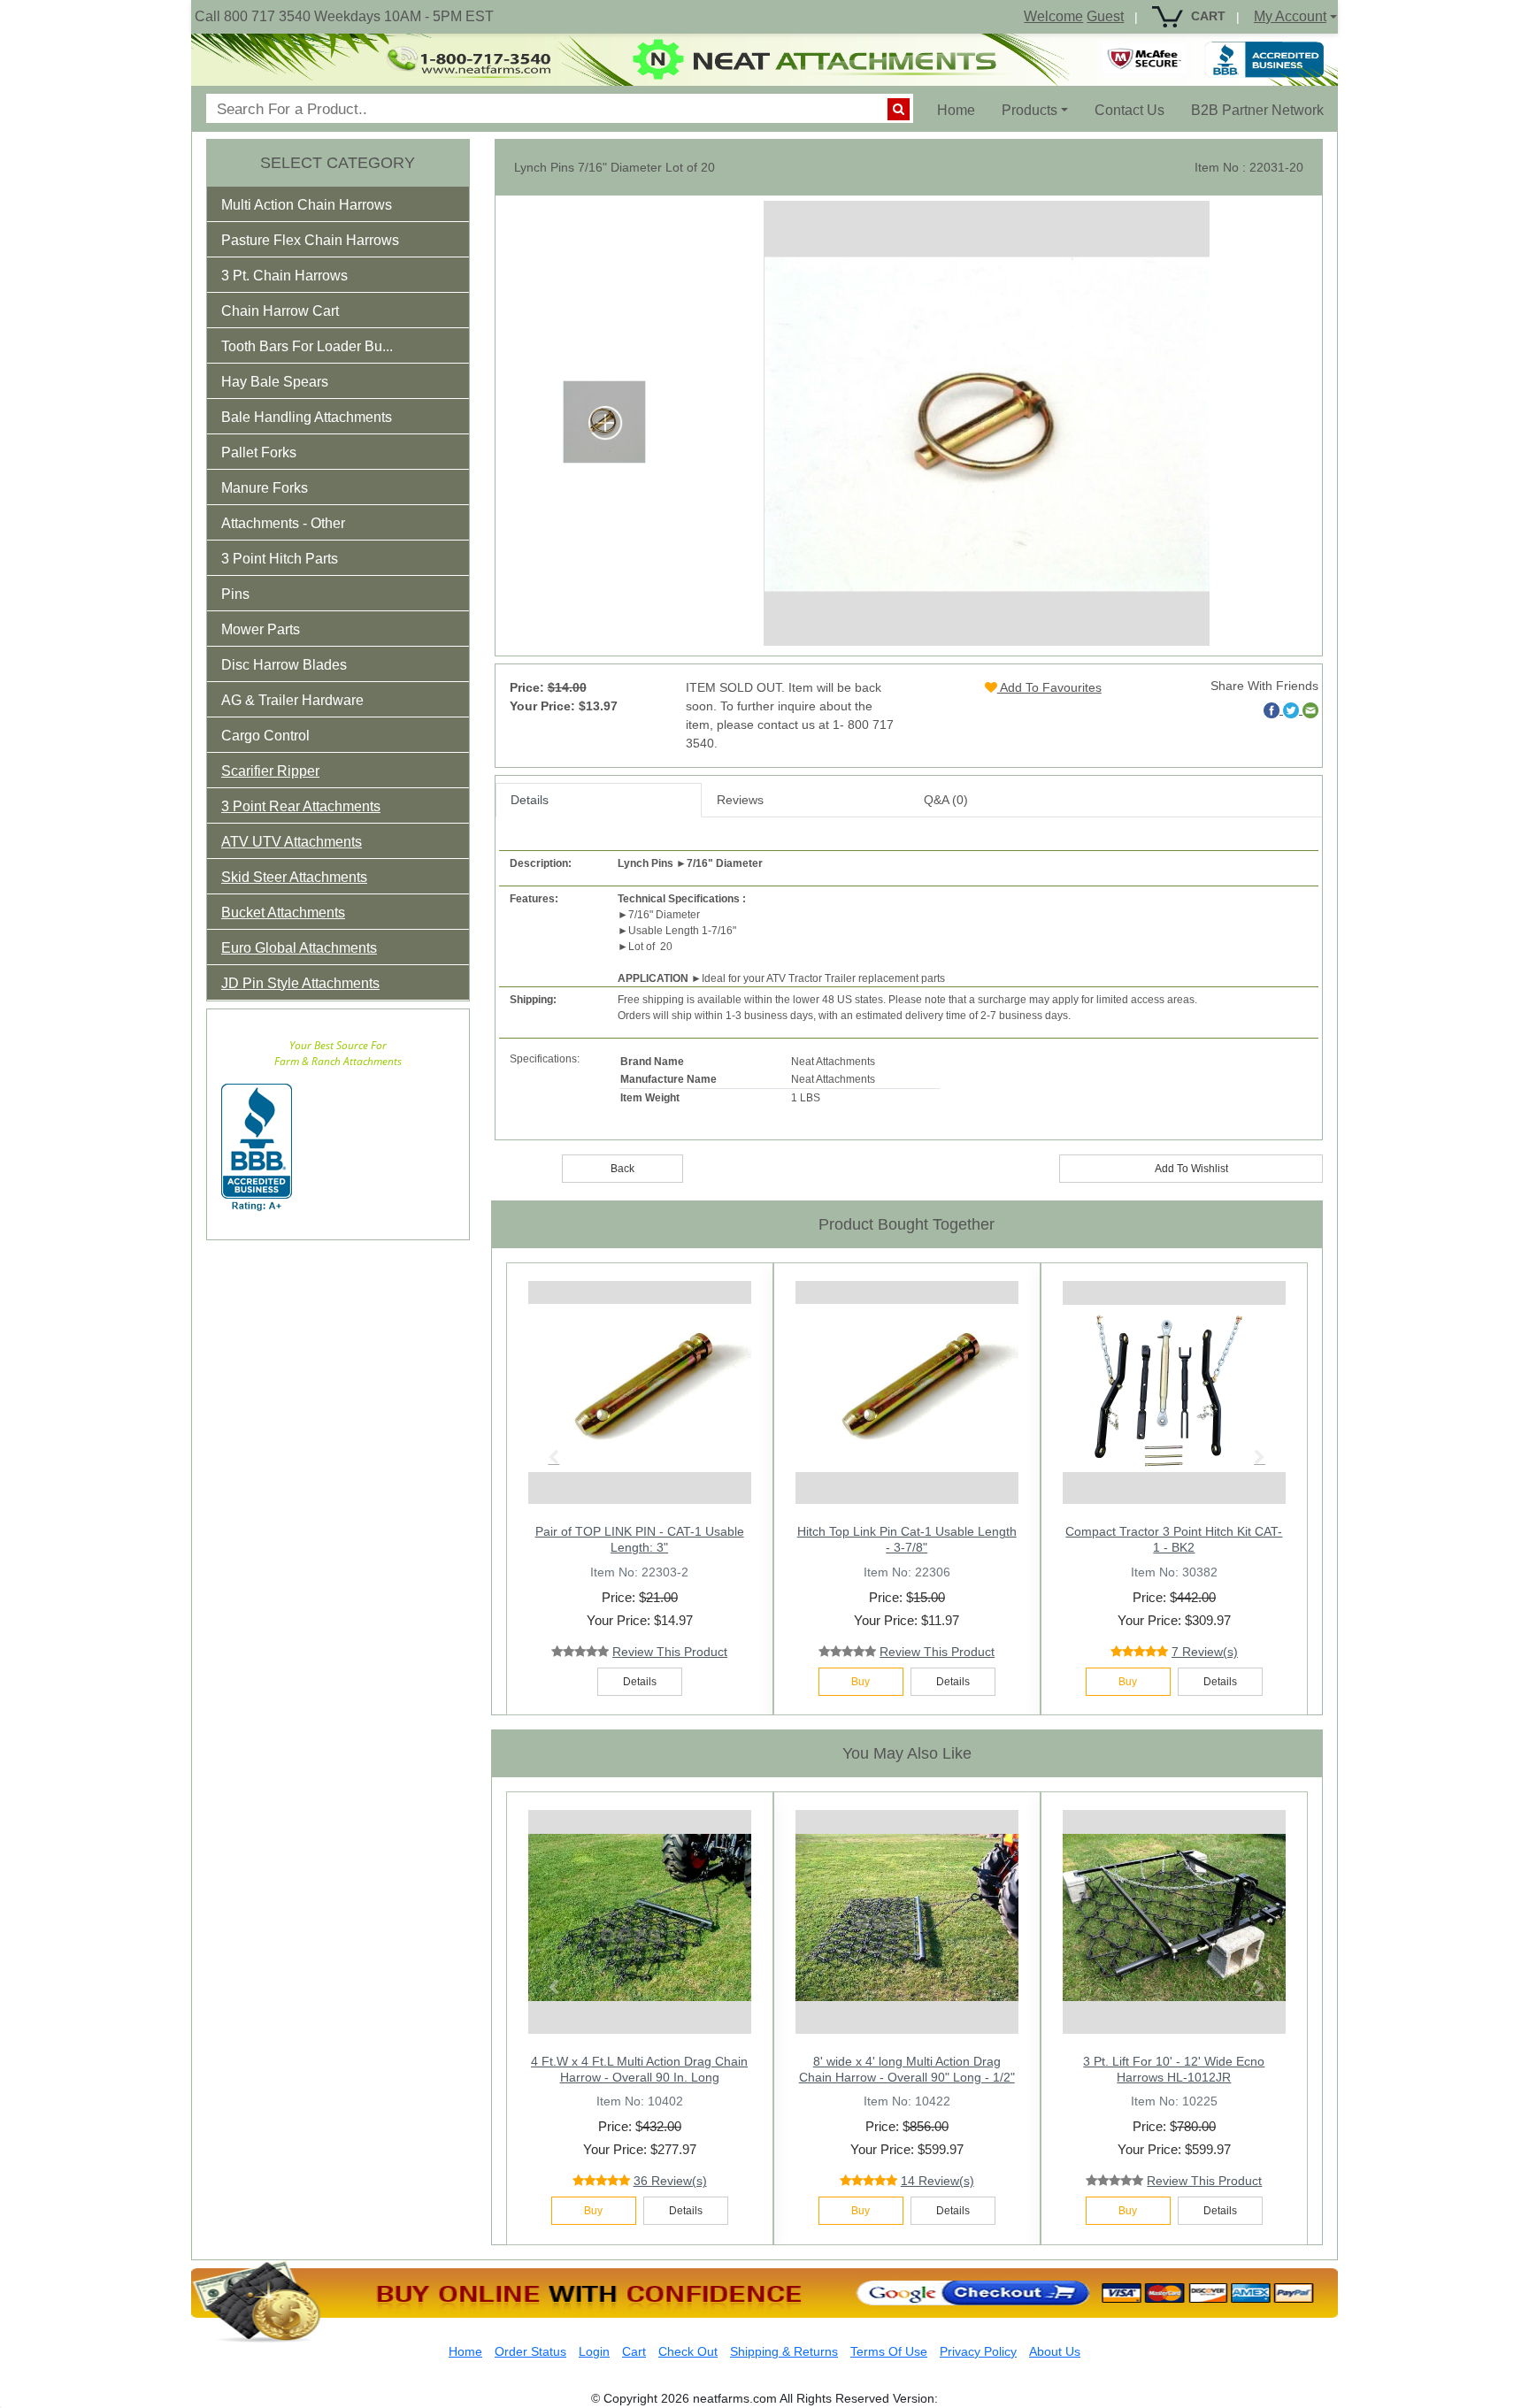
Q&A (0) (946, 800)
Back (622, 1169)
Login (594, 2351)
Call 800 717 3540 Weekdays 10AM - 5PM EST (344, 16)
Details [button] (640, 1682)
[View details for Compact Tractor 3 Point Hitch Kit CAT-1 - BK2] (1174, 1388)
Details (530, 800)
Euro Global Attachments (299, 948)
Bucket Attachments (283, 913)
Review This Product (670, 1652)
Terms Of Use (889, 2351)
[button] (319, 208)
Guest (1105, 16)
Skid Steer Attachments (294, 877)
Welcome (1053, 16)
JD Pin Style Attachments (300, 983)
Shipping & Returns (784, 2351)
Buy (861, 1682)
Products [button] (1030, 110)
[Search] (899, 109)
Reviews (740, 800)
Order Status (530, 2351)
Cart (634, 2351)
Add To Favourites (1049, 687)
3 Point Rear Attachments (301, 806)
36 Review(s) (670, 2181)
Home (963, 110)
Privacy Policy (978, 2351)
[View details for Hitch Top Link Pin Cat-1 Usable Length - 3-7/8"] (907, 1388)
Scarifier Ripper (270, 771)
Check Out (688, 2351)
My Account (1290, 16)
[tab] (338, 204)
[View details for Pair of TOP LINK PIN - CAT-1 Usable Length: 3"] (640, 1388)
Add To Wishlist (1191, 1169)
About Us (1055, 2351)
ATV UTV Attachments (292, 842)
